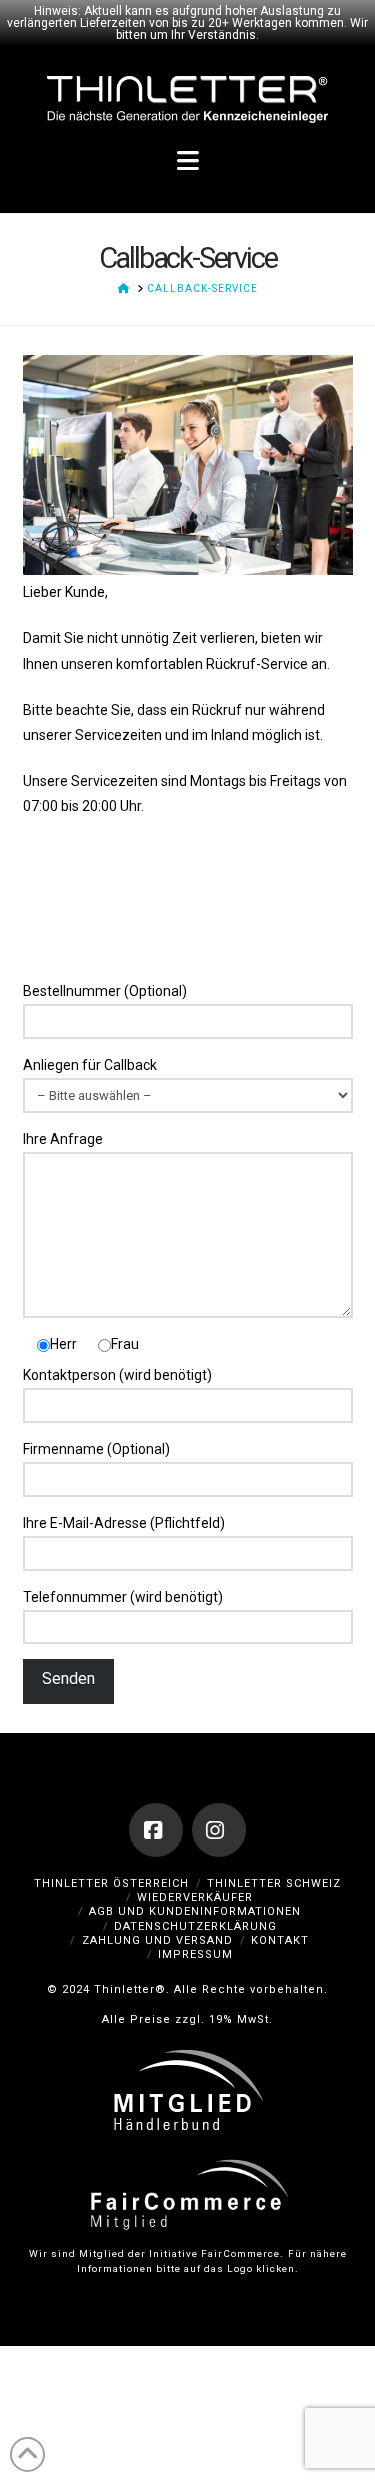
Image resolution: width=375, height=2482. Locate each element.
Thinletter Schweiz (274, 1883)
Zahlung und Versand (157, 1940)
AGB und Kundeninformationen (195, 1911)
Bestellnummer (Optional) (105, 991)
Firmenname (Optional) (96, 1449)
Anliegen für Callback (90, 1065)
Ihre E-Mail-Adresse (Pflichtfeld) (124, 1523)
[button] (187, 162)
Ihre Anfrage (63, 1139)
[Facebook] (156, 1830)
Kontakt (280, 1940)
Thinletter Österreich (111, 1883)
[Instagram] (219, 1830)
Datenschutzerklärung (195, 1926)
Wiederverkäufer (195, 1897)
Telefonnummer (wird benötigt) (123, 1597)
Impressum (195, 1954)
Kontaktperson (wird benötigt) (117, 1375)
